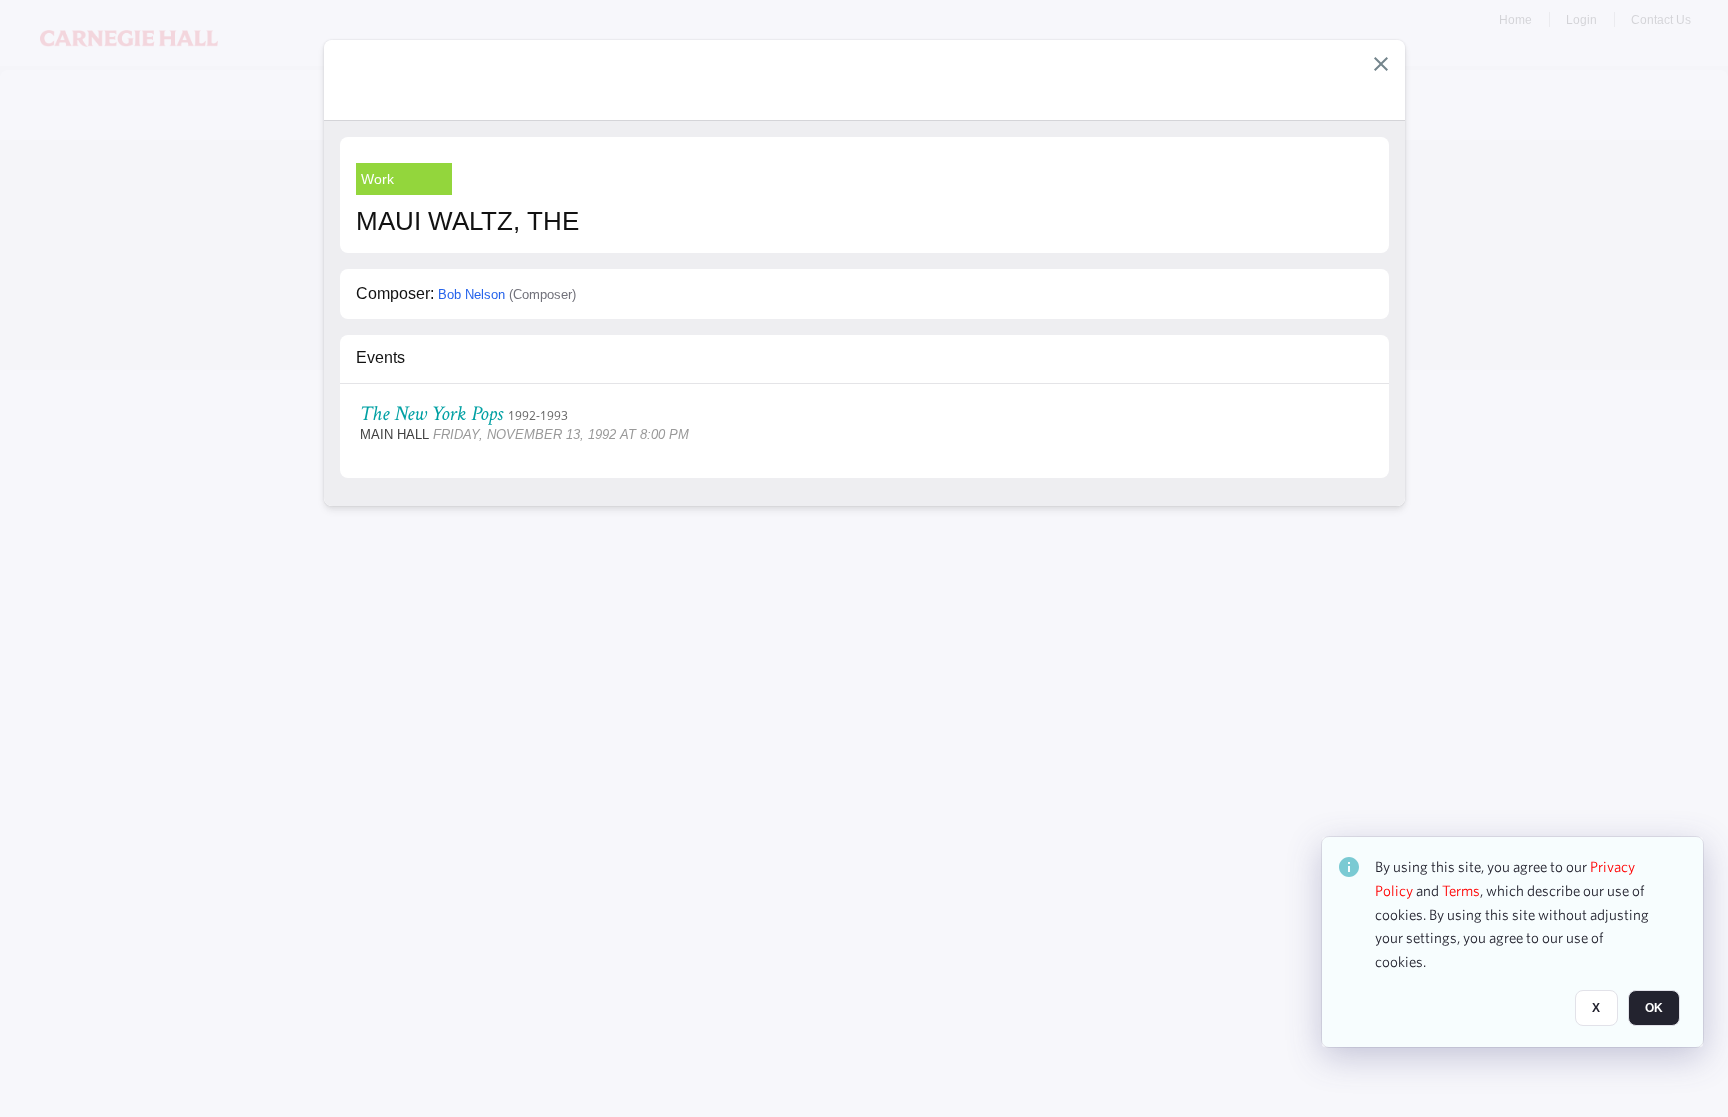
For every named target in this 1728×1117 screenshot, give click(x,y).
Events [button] (380, 357)
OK (1654, 1008)
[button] (1381, 64)
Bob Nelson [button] (471, 294)
